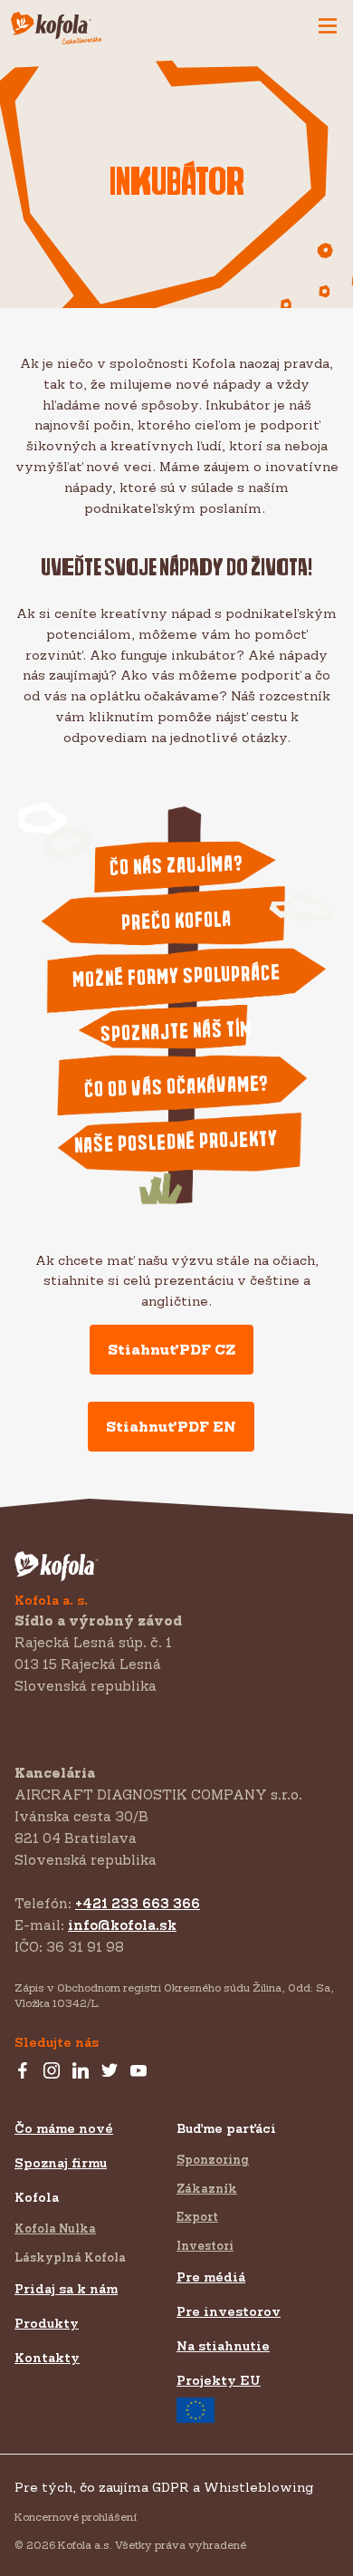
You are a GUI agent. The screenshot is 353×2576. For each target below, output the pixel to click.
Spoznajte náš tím (177, 1032)
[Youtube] (138, 2071)
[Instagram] (52, 2071)
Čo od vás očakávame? (177, 1087)
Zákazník (207, 2188)
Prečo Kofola (177, 921)
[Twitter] (110, 2071)
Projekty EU (219, 2380)
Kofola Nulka (55, 2228)
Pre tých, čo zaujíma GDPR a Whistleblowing (164, 2487)
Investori (205, 2245)
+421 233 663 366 (138, 1903)
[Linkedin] (81, 2071)
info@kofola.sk (122, 1925)
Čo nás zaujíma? (177, 866)
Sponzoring (213, 2159)
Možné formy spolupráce (177, 977)
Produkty (47, 2323)
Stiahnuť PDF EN (171, 1426)
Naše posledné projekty (176, 1143)
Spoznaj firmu (61, 2162)
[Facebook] (23, 2071)
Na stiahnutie (223, 2345)
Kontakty (47, 2357)
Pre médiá (211, 2277)
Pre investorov (229, 2311)
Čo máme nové (64, 2128)
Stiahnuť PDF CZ (172, 1349)
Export (197, 2216)
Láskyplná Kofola (70, 2257)
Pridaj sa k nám (66, 2288)
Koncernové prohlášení (76, 2517)
